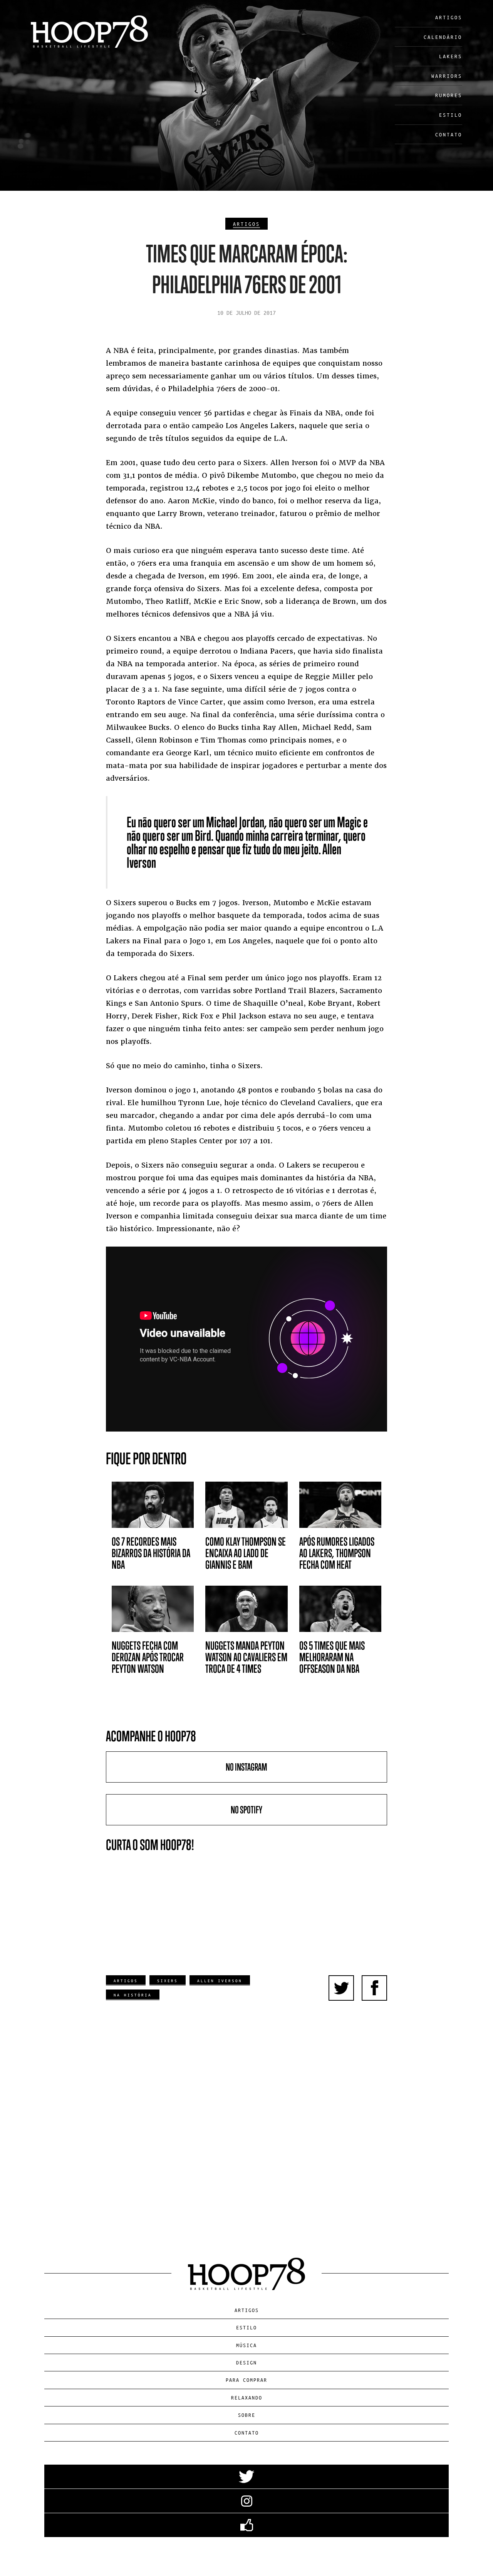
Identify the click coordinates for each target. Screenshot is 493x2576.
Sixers (168, 1980)
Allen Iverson (220, 1980)
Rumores (449, 95)
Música (246, 2345)
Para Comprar (246, 2380)
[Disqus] (246, 2120)
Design (246, 2362)
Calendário (443, 37)
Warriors (447, 76)
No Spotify (246, 1810)
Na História (133, 1995)
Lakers (451, 56)
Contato (449, 134)
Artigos (449, 17)
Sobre (247, 2415)
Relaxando (247, 2397)
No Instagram (246, 1767)
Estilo (451, 115)
